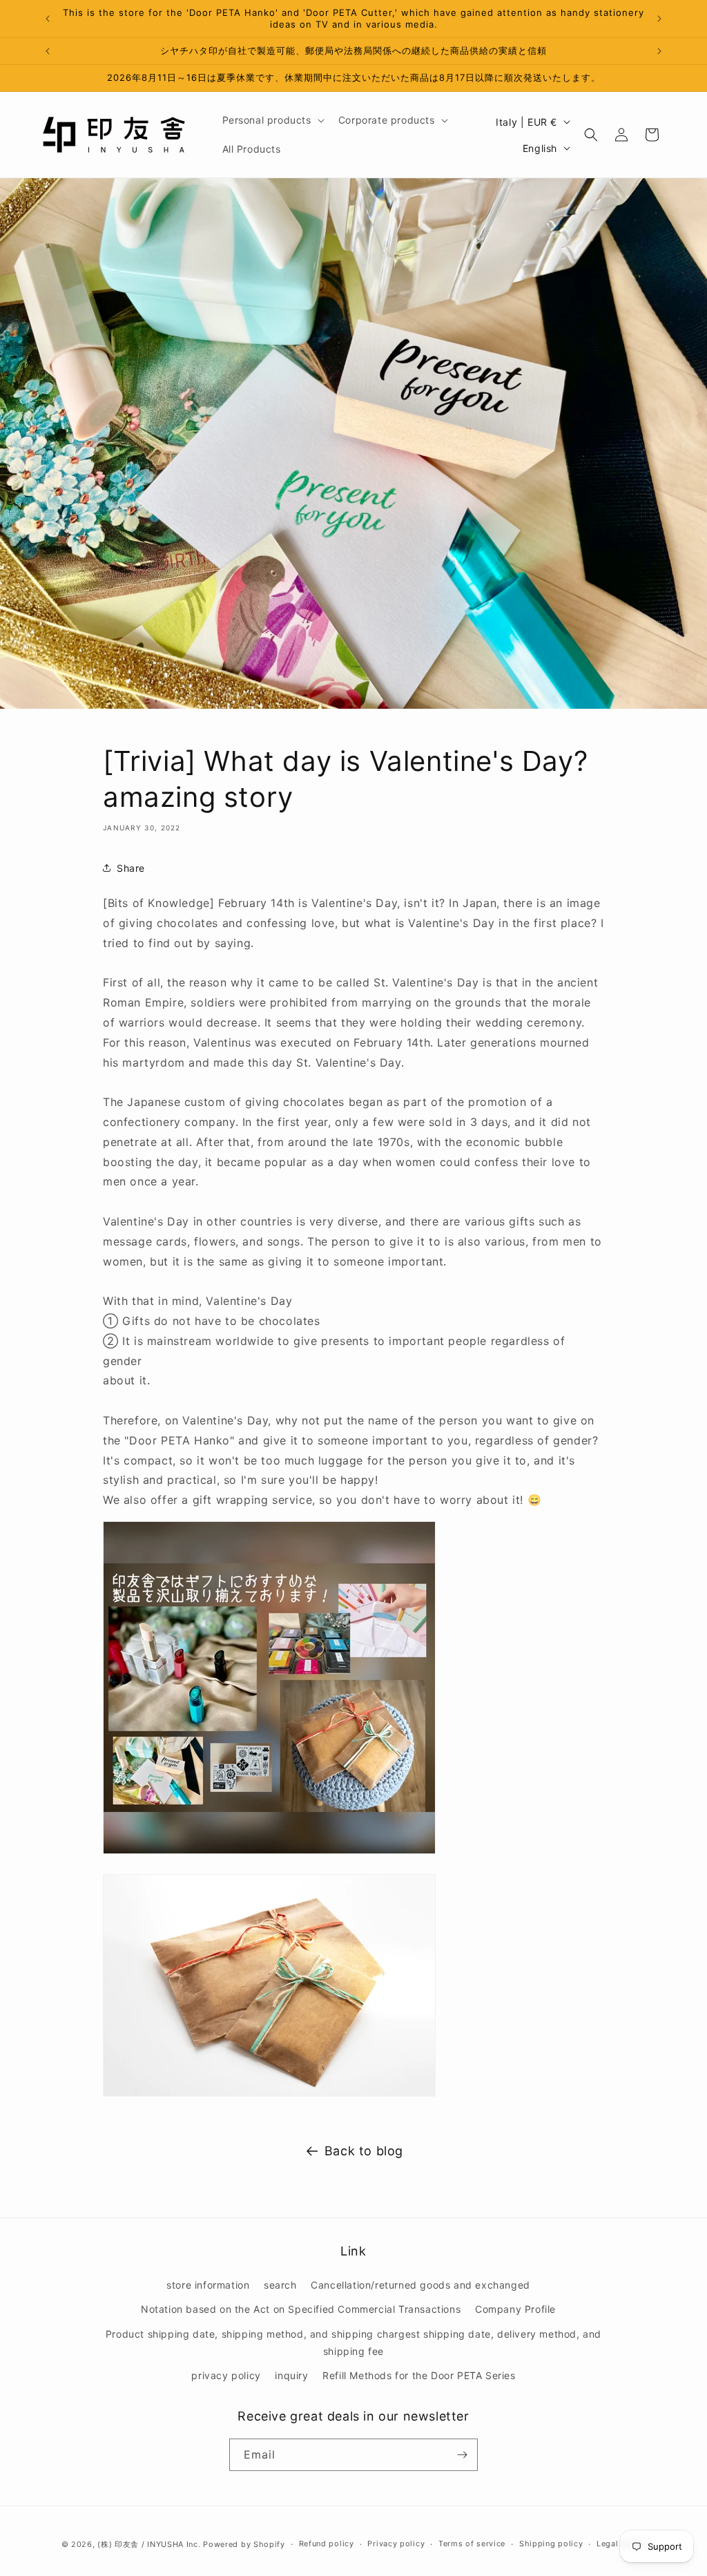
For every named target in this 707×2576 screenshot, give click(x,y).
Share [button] (131, 868)
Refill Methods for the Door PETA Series (419, 2375)
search (280, 2285)
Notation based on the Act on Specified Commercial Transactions (301, 2309)
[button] (272, 120)
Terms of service (472, 2544)
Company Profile (515, 2309)
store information (208, 2285)
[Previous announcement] (48, 19)
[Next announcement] (659, 19)
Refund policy (327, 2544)
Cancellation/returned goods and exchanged (420, 2285)
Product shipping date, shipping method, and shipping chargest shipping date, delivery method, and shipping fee (353, 2343)
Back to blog (364, 2151)
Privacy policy (396, 2544)
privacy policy (226, 2375)
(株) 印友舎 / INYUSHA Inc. (149, 2544)
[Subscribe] (462, 2455)
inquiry (291, 2375)
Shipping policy (551, 2544)
